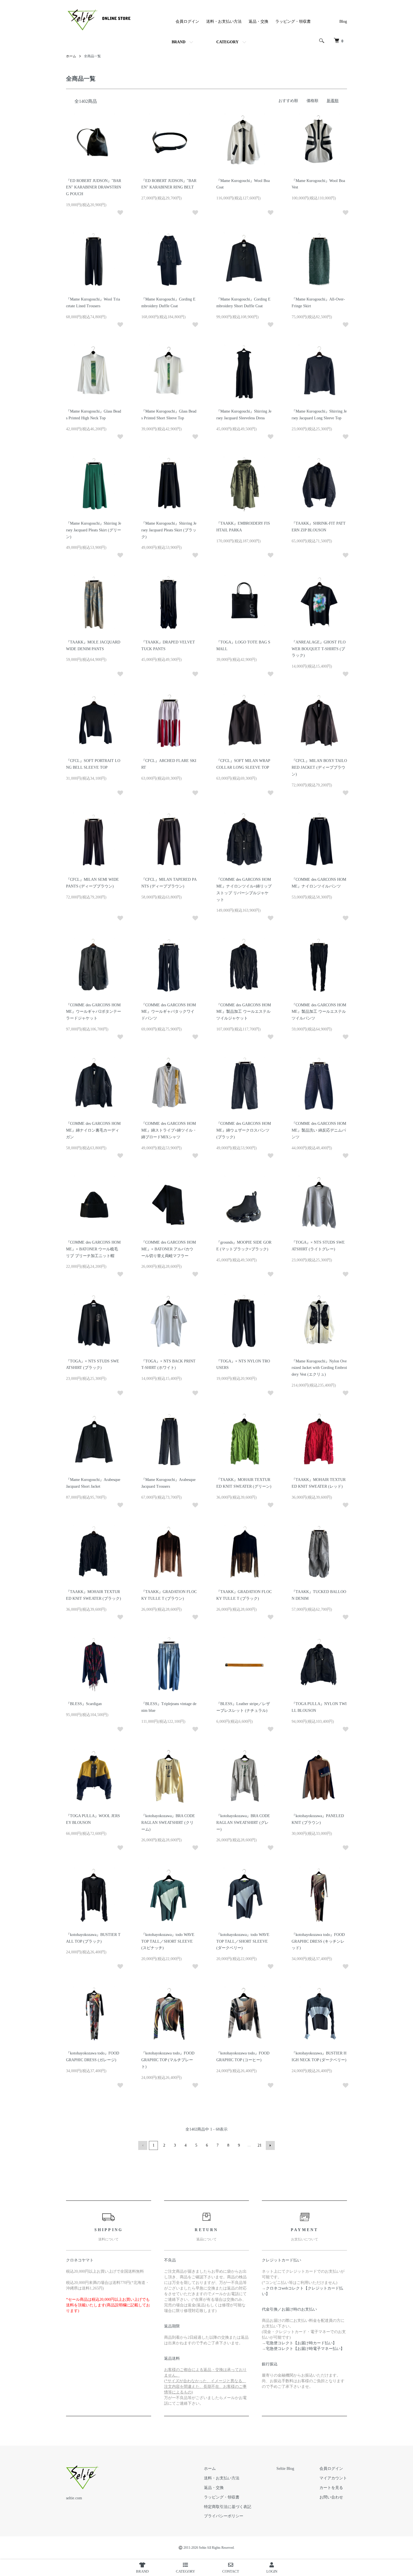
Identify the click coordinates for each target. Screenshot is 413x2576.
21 (260, 2145)
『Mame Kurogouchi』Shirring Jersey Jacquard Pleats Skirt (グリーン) (94, 530)
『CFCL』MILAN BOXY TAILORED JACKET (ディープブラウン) (319, 767)
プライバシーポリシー (224, 2516)
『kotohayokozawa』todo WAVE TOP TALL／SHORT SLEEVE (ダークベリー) (243, 1941)
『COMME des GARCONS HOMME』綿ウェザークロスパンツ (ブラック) (244, 1130)
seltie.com (74, 2498)
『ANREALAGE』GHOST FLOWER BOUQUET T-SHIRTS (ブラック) (319, 649)
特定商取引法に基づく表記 (228, 2507)
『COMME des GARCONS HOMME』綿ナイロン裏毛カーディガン (93, 1130)
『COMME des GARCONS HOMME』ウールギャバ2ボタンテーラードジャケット (94, 1012)
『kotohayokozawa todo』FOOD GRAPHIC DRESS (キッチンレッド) (318, 1941)
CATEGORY (227, 42)
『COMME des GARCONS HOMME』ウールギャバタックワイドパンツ (169, 1012)
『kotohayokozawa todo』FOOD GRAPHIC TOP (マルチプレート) (168, 2060)
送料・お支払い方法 (224, 21)
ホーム (71, 56)
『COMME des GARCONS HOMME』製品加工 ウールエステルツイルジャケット (244, 1012)
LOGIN (272, 2571)
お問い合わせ (331, 2497)
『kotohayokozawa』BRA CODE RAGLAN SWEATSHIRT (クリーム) (168, 1823)
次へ (270, 2145)
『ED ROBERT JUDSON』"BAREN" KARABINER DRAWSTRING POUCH (94, 187)
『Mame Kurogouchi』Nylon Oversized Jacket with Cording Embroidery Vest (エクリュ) (319, 1368)
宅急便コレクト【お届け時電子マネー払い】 (305, 2349)
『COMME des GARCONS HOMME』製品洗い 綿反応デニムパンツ (319, 1130)
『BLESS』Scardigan (84, 1704)
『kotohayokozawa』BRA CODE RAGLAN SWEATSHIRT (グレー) (243, 1823)
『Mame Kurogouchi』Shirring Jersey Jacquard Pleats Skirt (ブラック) (169, 530)
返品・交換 (258, 21)
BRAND (179, 42)
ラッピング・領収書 (293, 21)
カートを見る (331, 2488)
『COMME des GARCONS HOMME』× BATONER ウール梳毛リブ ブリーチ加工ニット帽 (93, 1249)
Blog (343, 21)
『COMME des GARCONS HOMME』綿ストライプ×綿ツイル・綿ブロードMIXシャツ (169, 1130)
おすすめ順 (288, 101)
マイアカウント (333, 2478)
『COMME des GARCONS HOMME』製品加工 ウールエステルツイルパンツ (319, 1012)
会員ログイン (187, 21)
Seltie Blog (285, 2469)
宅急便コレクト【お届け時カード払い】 (301, 2343)
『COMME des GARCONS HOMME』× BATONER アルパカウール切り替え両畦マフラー (169, 1249)
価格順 (312, 101)
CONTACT (231, 2571)
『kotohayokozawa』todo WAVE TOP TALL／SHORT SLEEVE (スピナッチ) (168, 1941)
